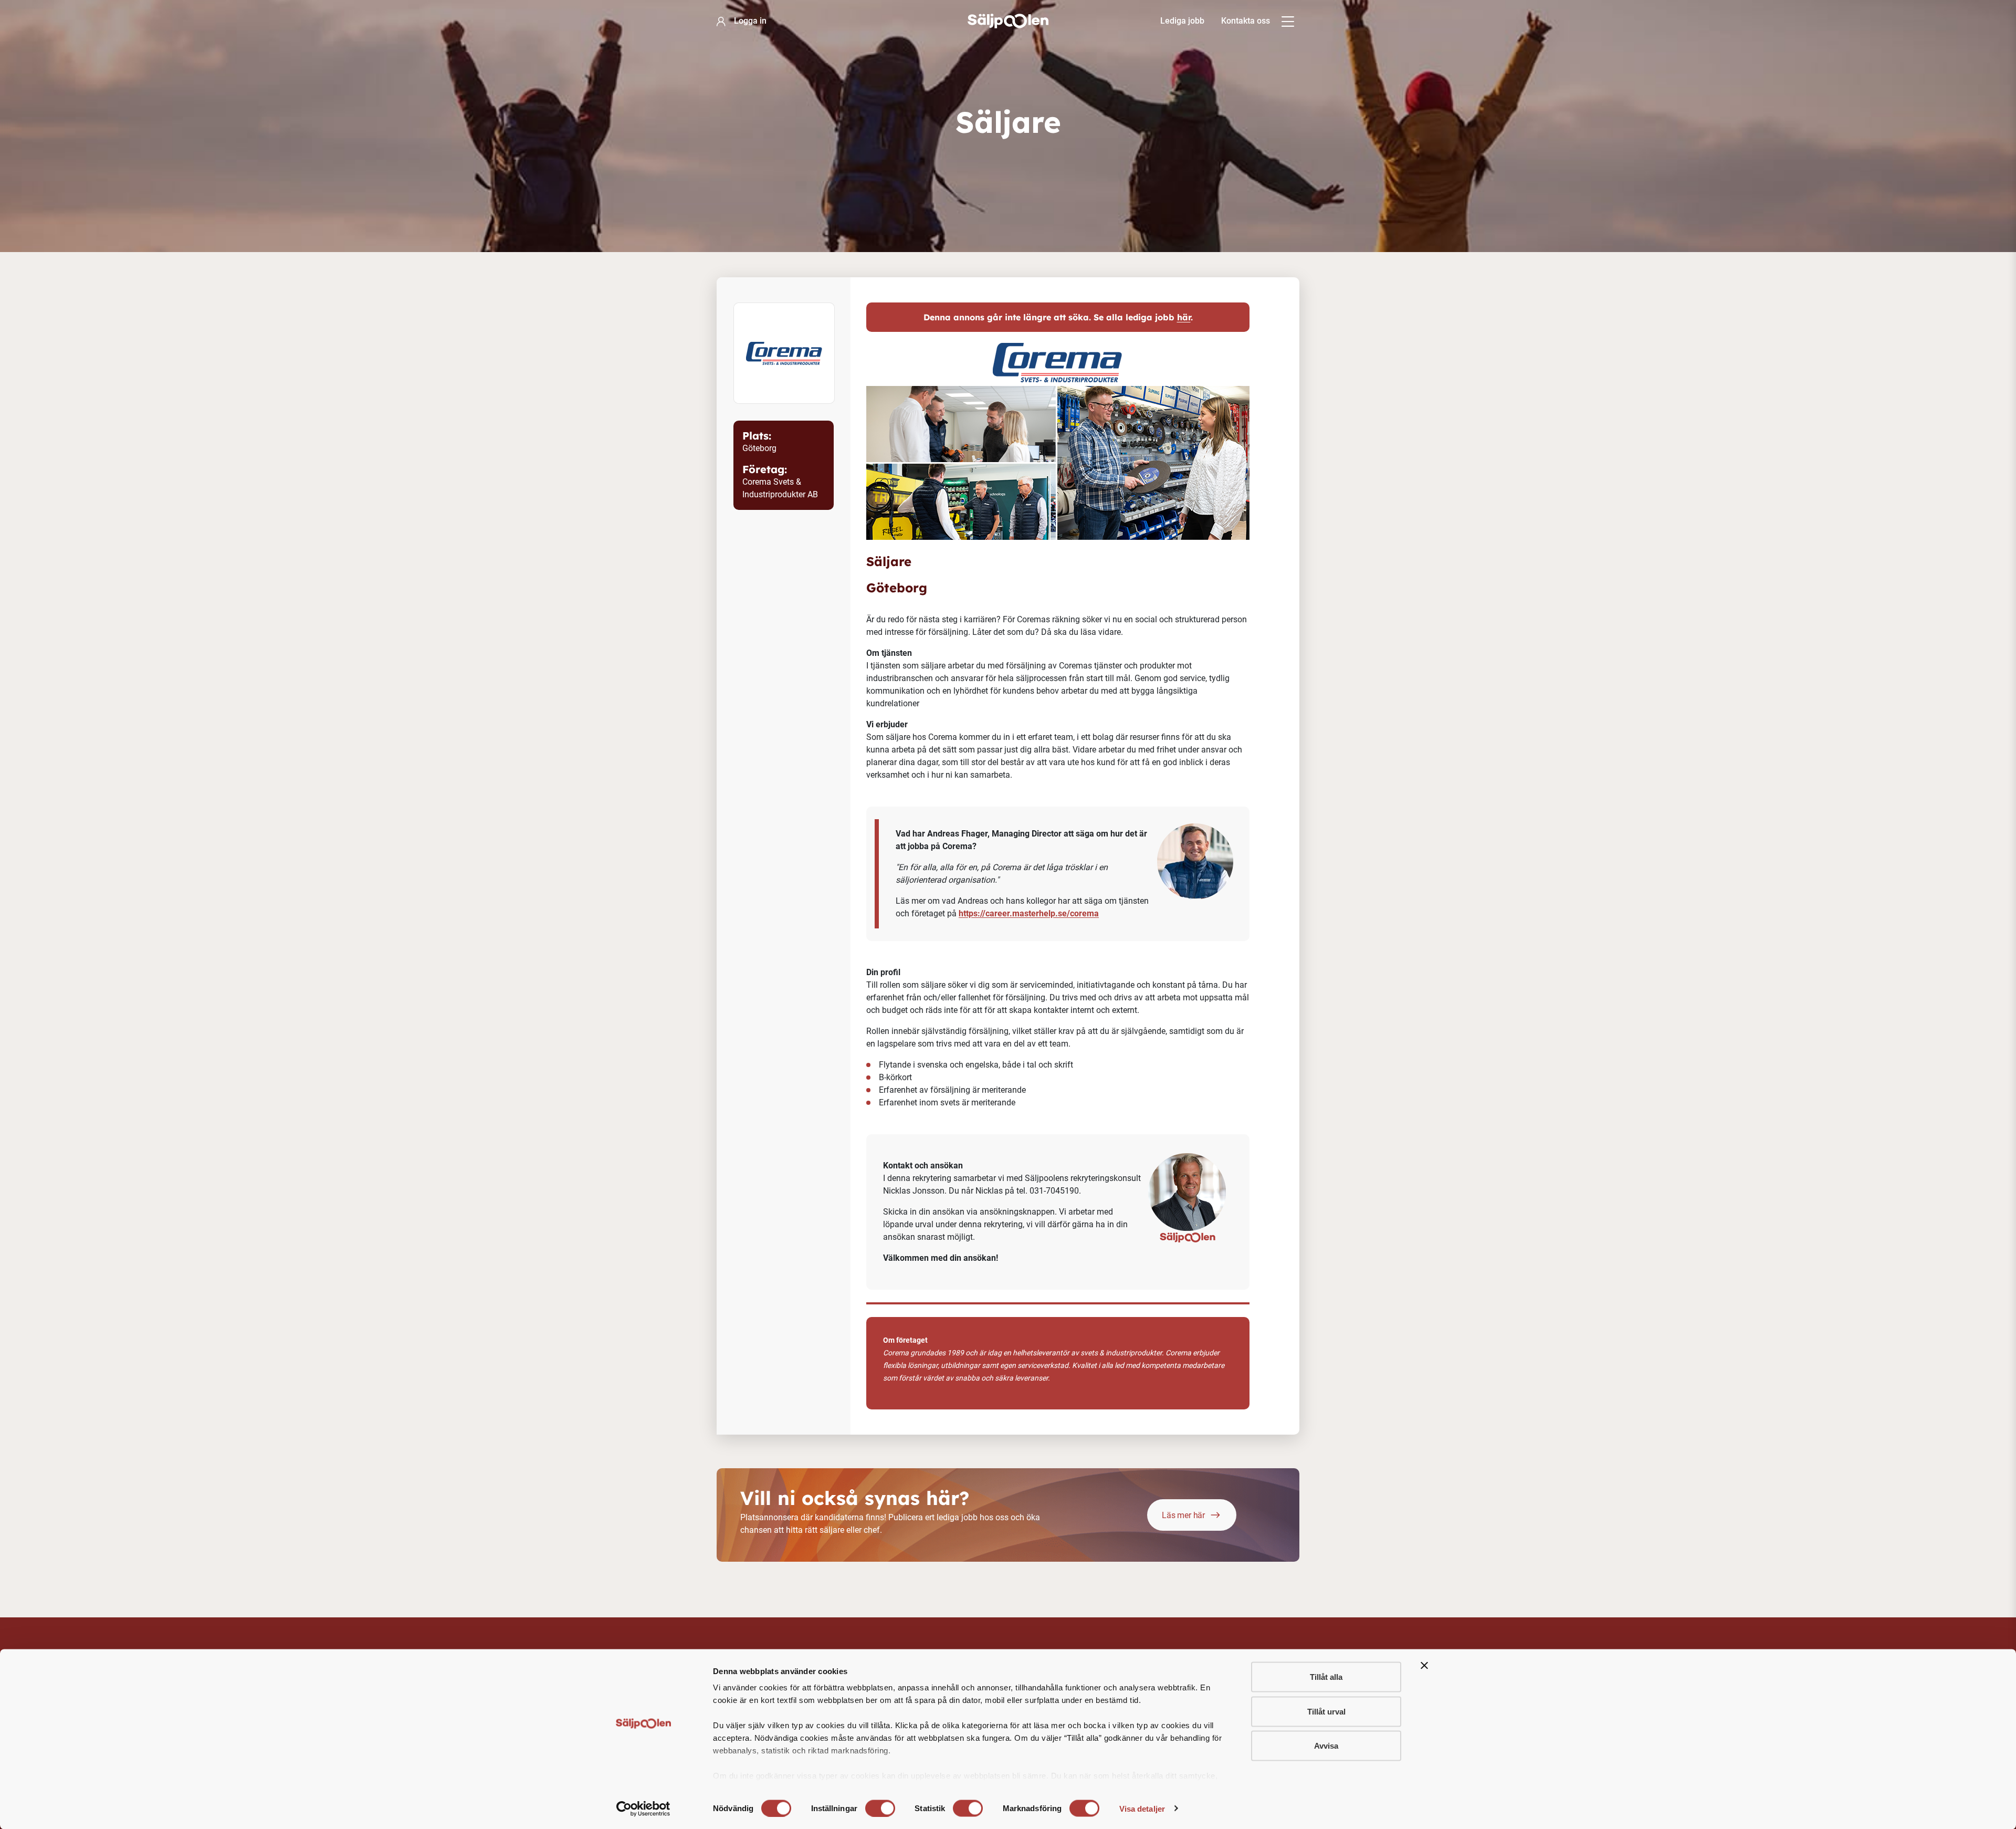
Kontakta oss (1246, 21)
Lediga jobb (1182, 21)
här (1184, 317)
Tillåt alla (1326, 1677)
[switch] (880, 1808)
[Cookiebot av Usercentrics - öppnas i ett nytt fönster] (643, 1809)
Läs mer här (1183, 1515)
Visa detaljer (1142, 1808)
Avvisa (1326, 1746)
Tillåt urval (1326, 1711)
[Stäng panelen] (1424, 1666)
